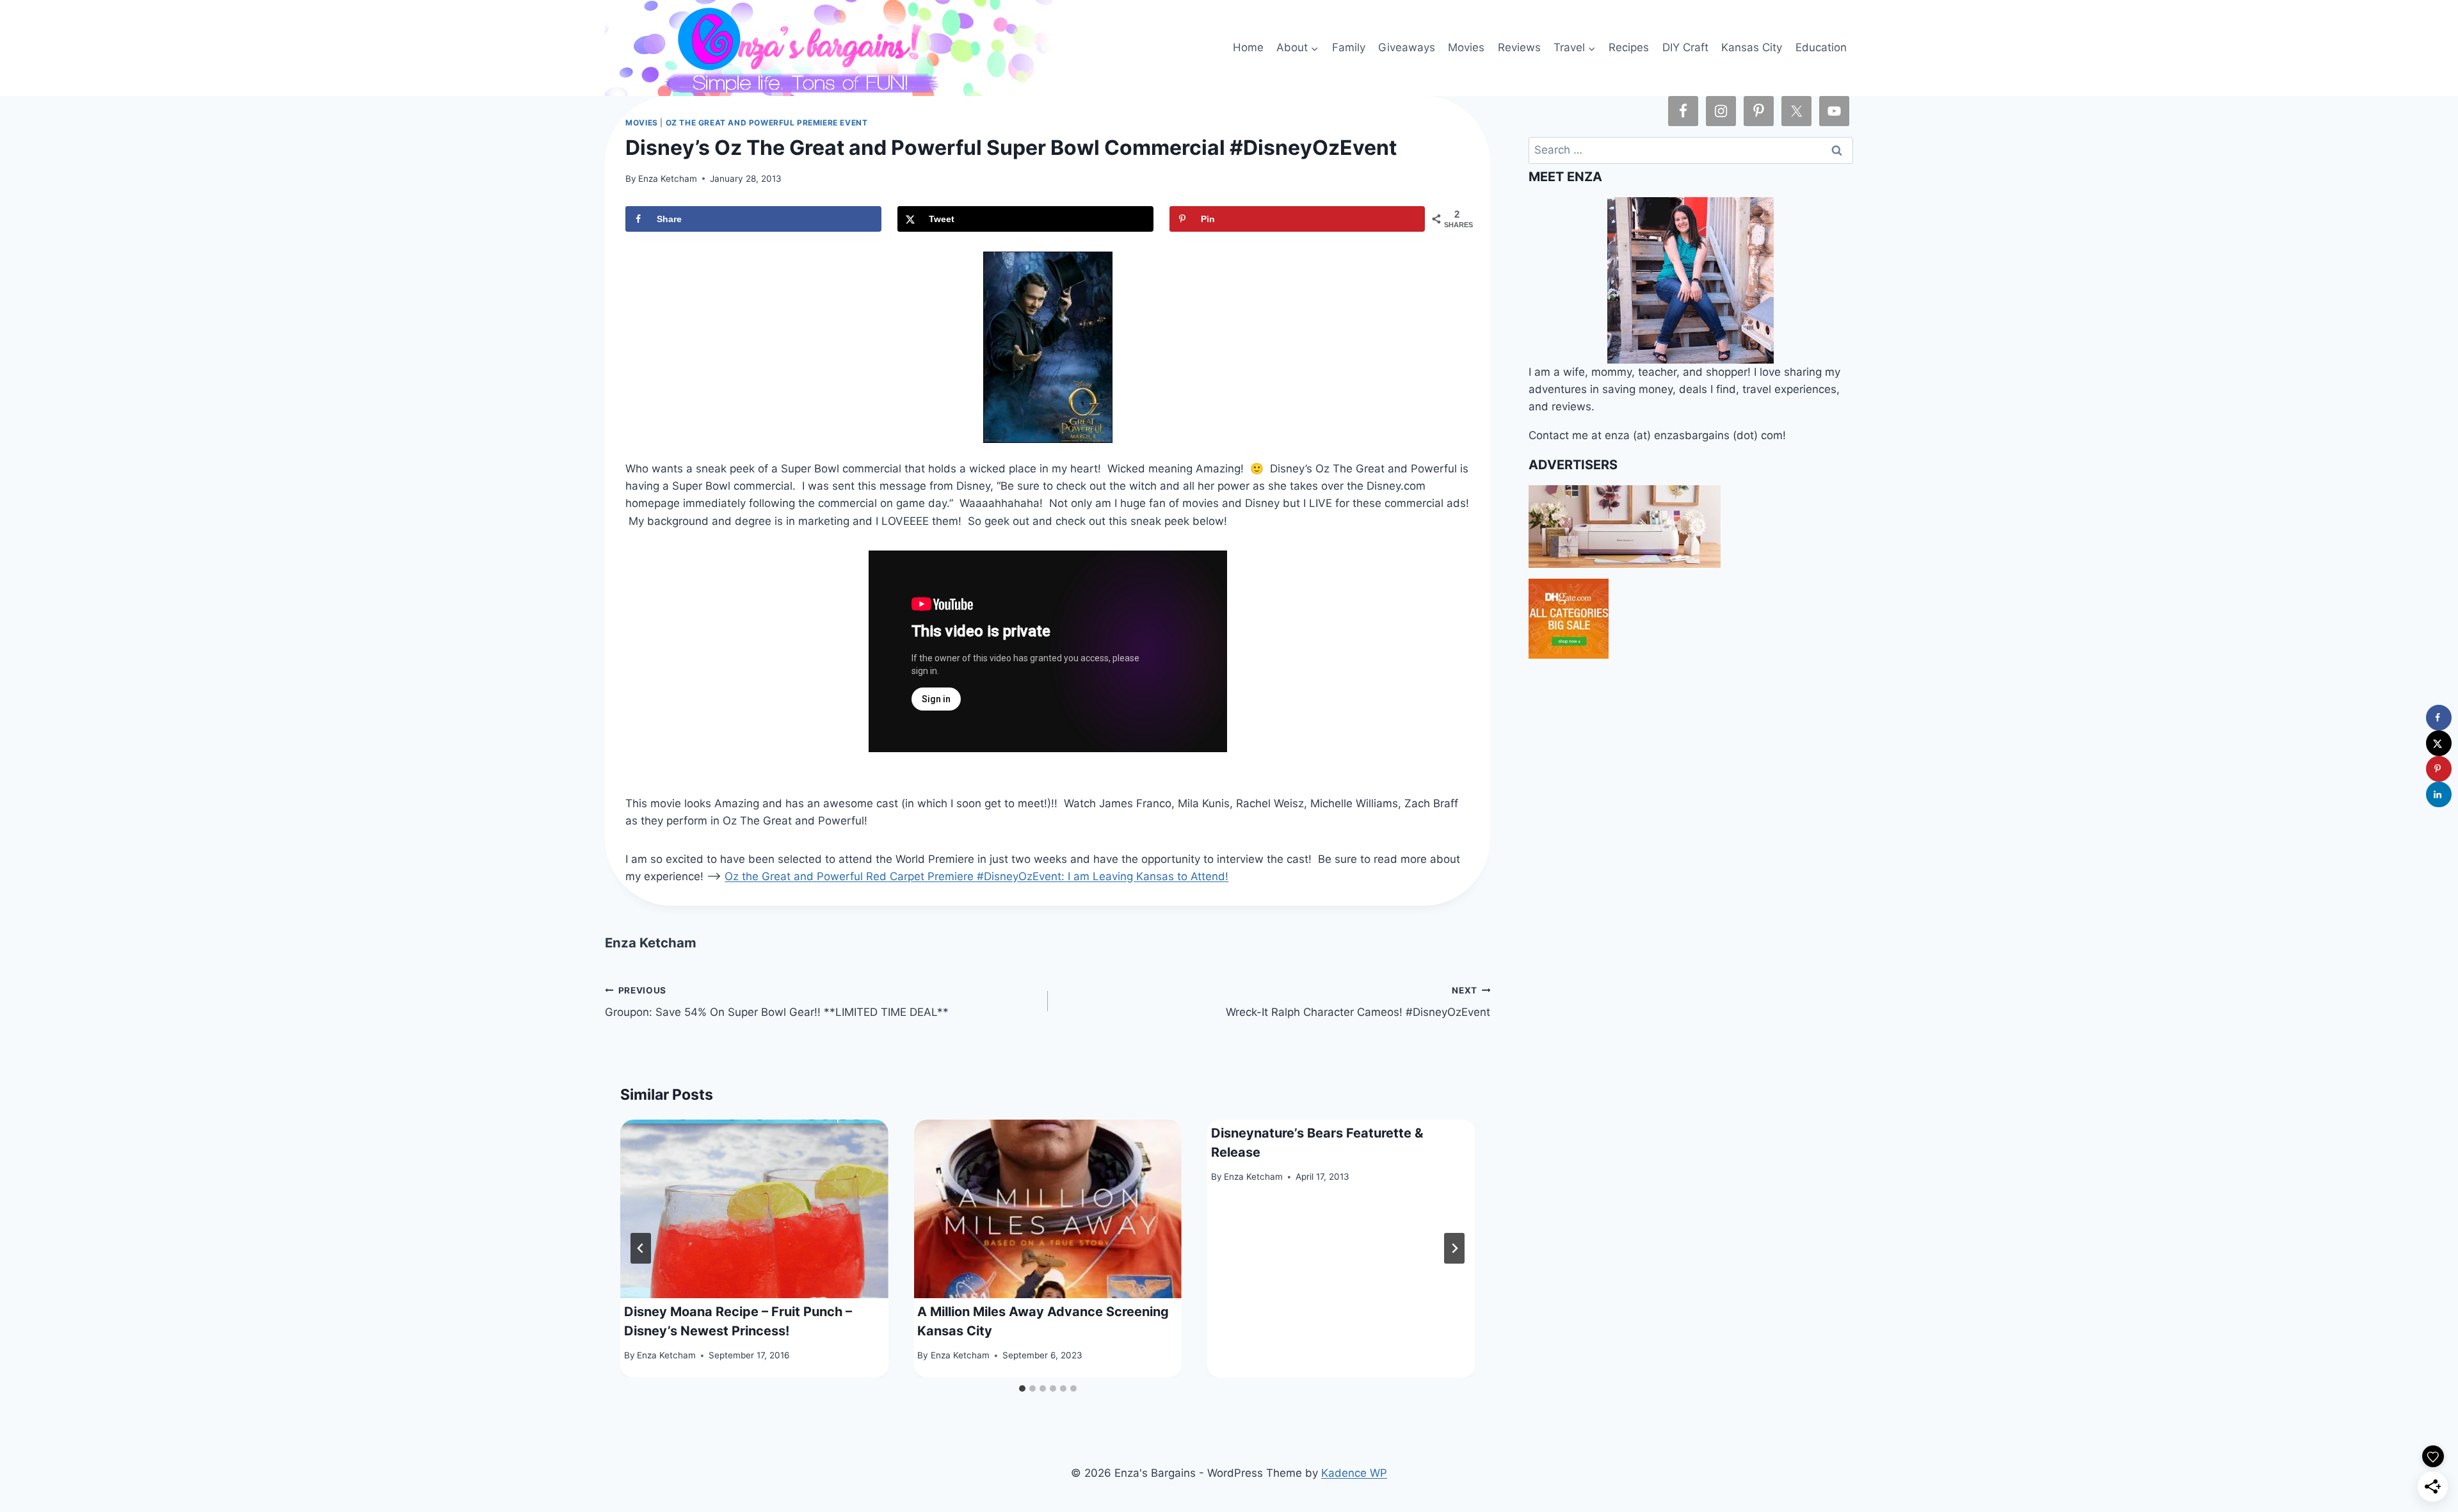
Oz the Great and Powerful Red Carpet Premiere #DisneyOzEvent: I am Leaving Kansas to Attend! (976, 876)
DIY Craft (1685, 47)
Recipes (1629, 47)
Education (1821, 47)
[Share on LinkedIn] (2439, 794)
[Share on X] (2439, 743)
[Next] (1454, 1248)
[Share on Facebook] (2439, 718)
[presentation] (754, 1209)
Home (1248, 47)
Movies (1466, 47)
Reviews (1519, 47)
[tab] (1022, 1388)
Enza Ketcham (668, 179)
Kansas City (1752, 47)
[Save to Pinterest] (2439, 769)
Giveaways (1407, 47)
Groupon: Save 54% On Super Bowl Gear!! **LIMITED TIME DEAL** (777, 1002)
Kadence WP (1354, 1473)
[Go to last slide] (641, 1248)
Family (1349, 47)
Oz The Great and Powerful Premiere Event (767, 123)
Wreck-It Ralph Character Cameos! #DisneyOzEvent (1358, 1002)
